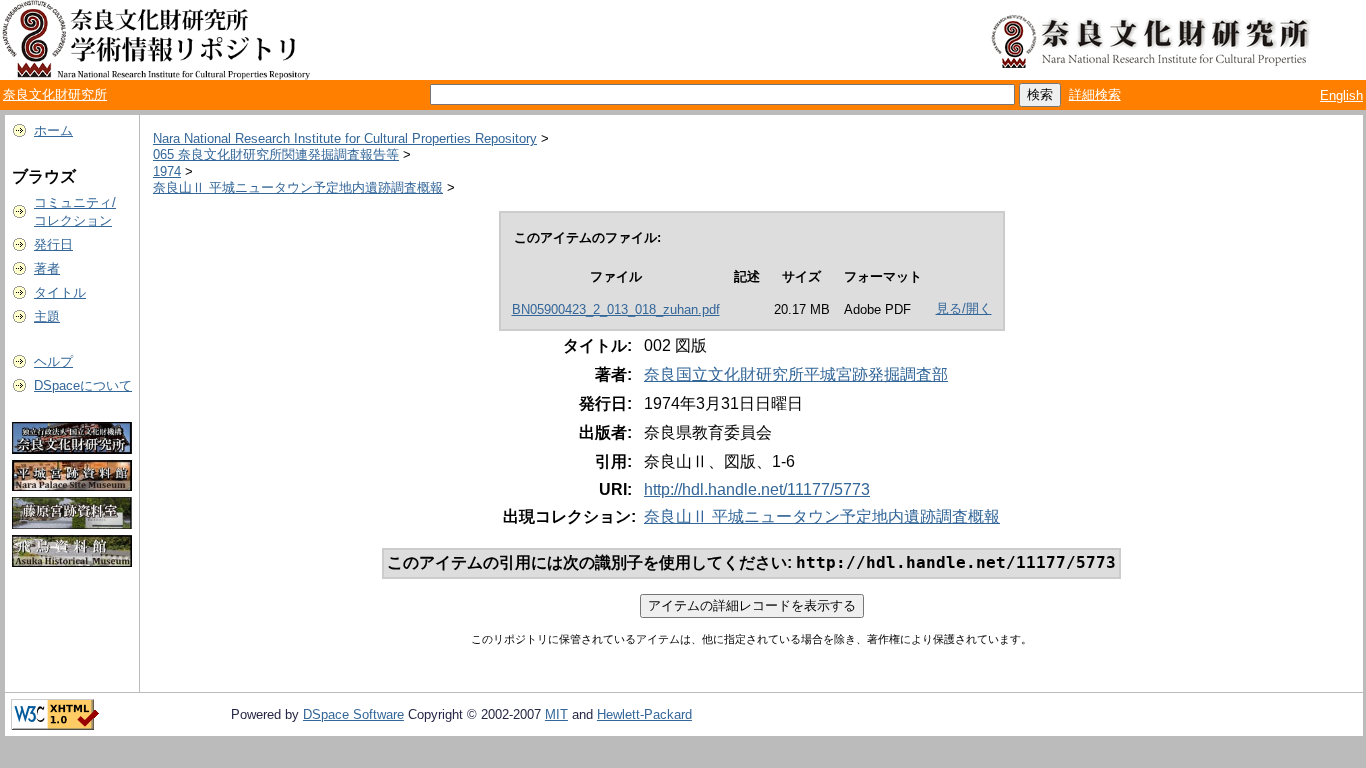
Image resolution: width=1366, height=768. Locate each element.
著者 (47, 268)
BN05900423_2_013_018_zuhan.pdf (616, 309)
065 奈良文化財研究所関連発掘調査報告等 (276, 154)
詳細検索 (1095, 94)
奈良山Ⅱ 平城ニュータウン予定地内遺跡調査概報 (298, 187)
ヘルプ (53, 361)
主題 (47, 316)
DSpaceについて (83, 385)
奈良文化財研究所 (55, 94)
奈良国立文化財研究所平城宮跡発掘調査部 (796, 374)
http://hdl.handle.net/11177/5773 (757, 489)
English (1341, 95)
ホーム (53, 130)
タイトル (60, 292)
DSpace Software (353, 714)
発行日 (53, 244)
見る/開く (964, 308)
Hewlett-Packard (644, 714)
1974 (167, 171)
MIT (556, 714)
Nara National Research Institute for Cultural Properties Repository (345, 138)
